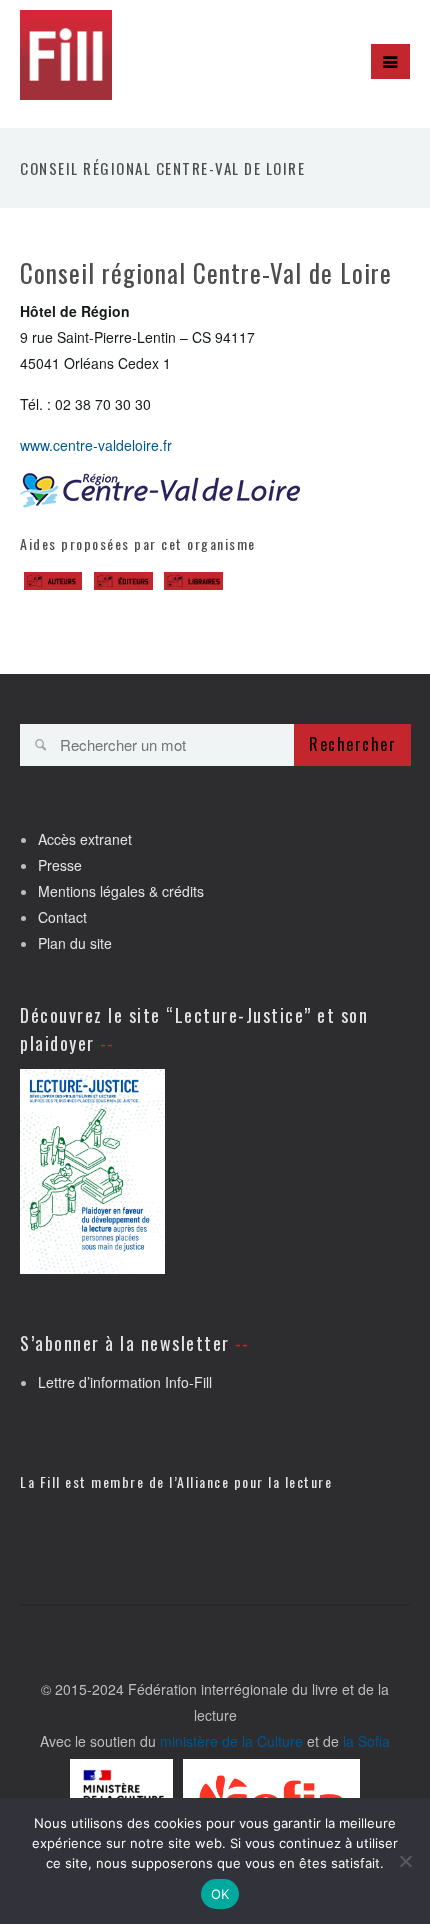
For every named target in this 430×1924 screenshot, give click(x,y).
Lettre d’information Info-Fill (125, 1382)
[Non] (405, 1861)
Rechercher (352, 744)
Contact (62, 917)
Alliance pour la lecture (254, 1481)
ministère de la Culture (231, 1741)
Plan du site (75, 943)
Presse (60, 865)
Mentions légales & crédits (121, 891)
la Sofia (366, 1741)
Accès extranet (85, 839)
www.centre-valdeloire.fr (96, 445)
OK (220, 1894)
